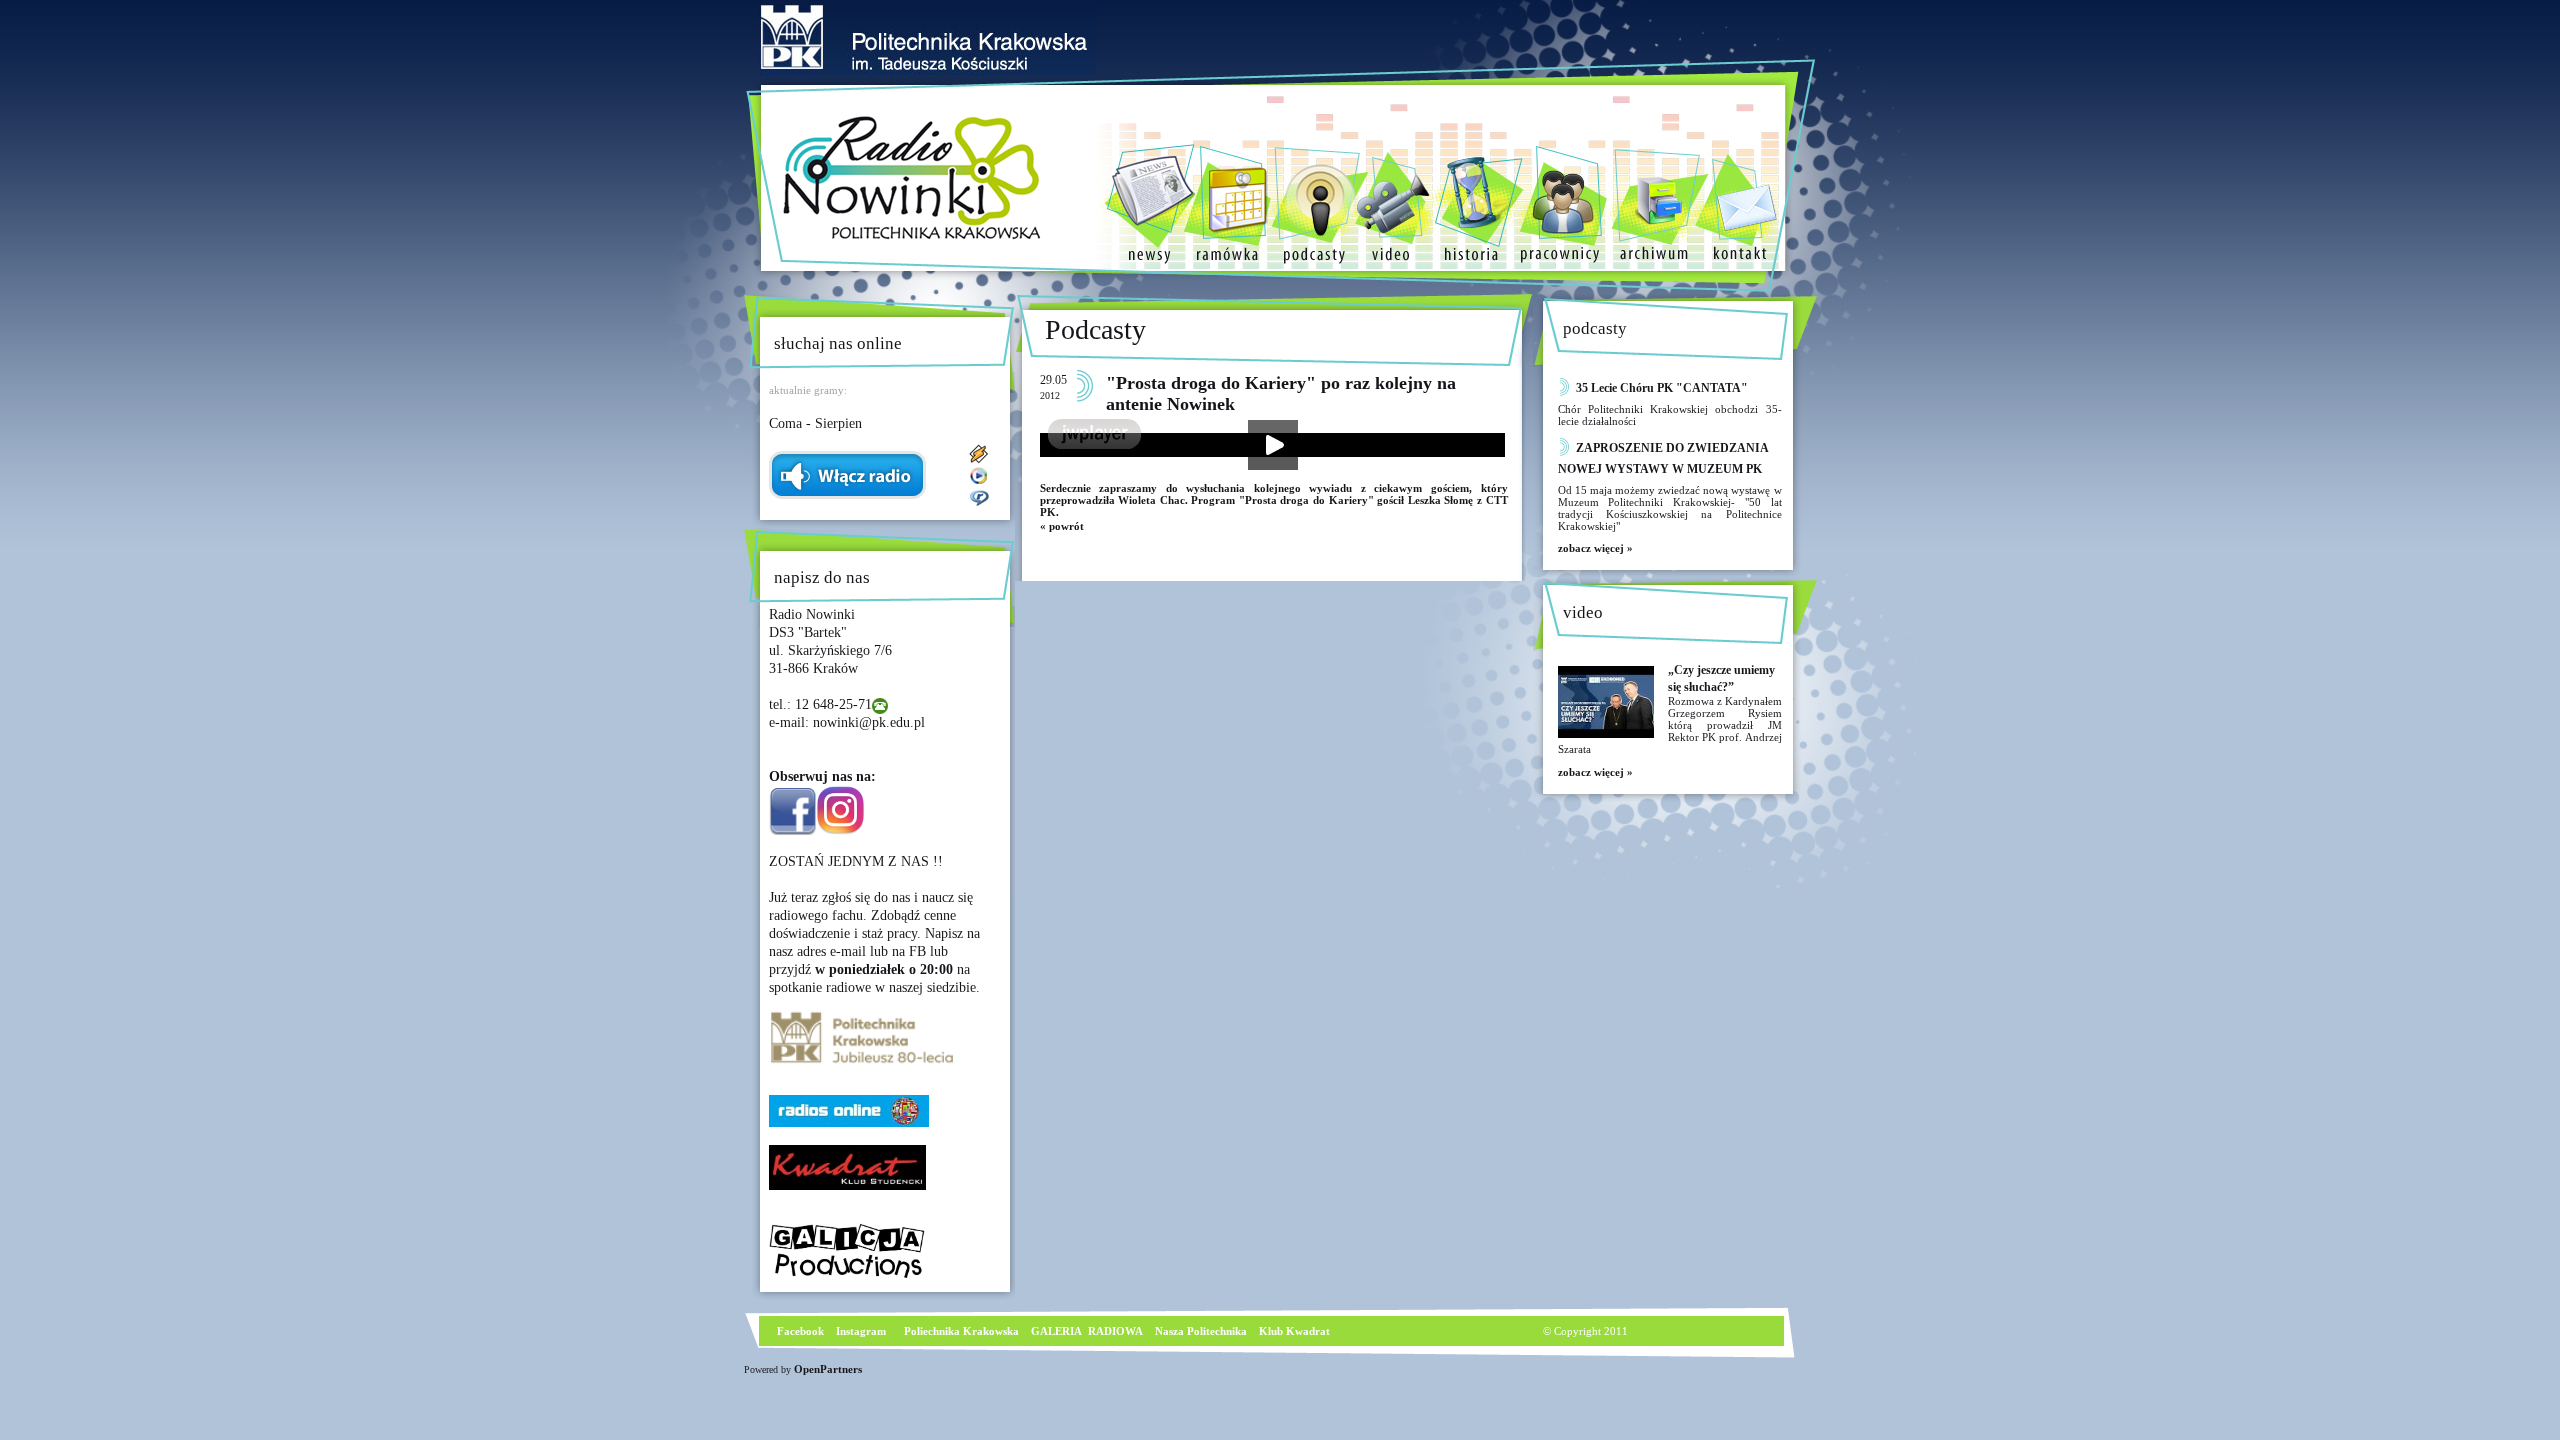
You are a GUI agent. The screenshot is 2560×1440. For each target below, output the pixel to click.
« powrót (1062, 526)
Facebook (799, 1331)
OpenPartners (828, 1369)
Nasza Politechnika (1201, 1331)
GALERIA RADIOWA (1087, 1331)
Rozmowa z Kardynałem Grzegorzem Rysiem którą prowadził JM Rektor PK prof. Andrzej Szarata (1670, 725)
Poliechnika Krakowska (963, 1331)
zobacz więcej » (1595, 548)
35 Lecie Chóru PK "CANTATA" (1662, 388)
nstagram (863, 1331)
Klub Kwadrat (1294, 1331)
